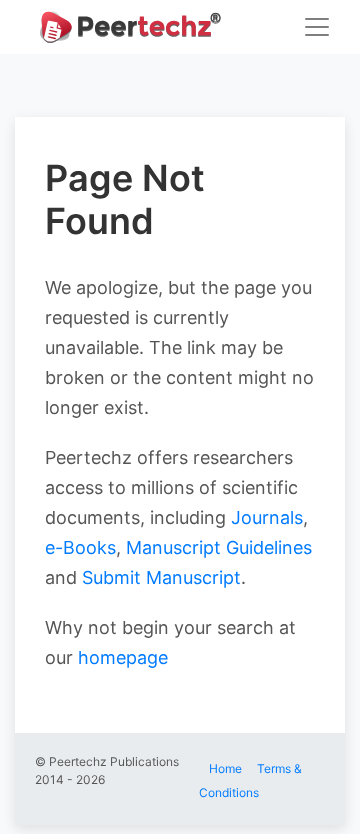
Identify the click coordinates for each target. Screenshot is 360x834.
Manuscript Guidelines (219, 547)
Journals (267, 517)
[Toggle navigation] (317, 27)
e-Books (80, 547)
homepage (123, 657)
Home (225, 768)
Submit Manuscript (161, 577)
